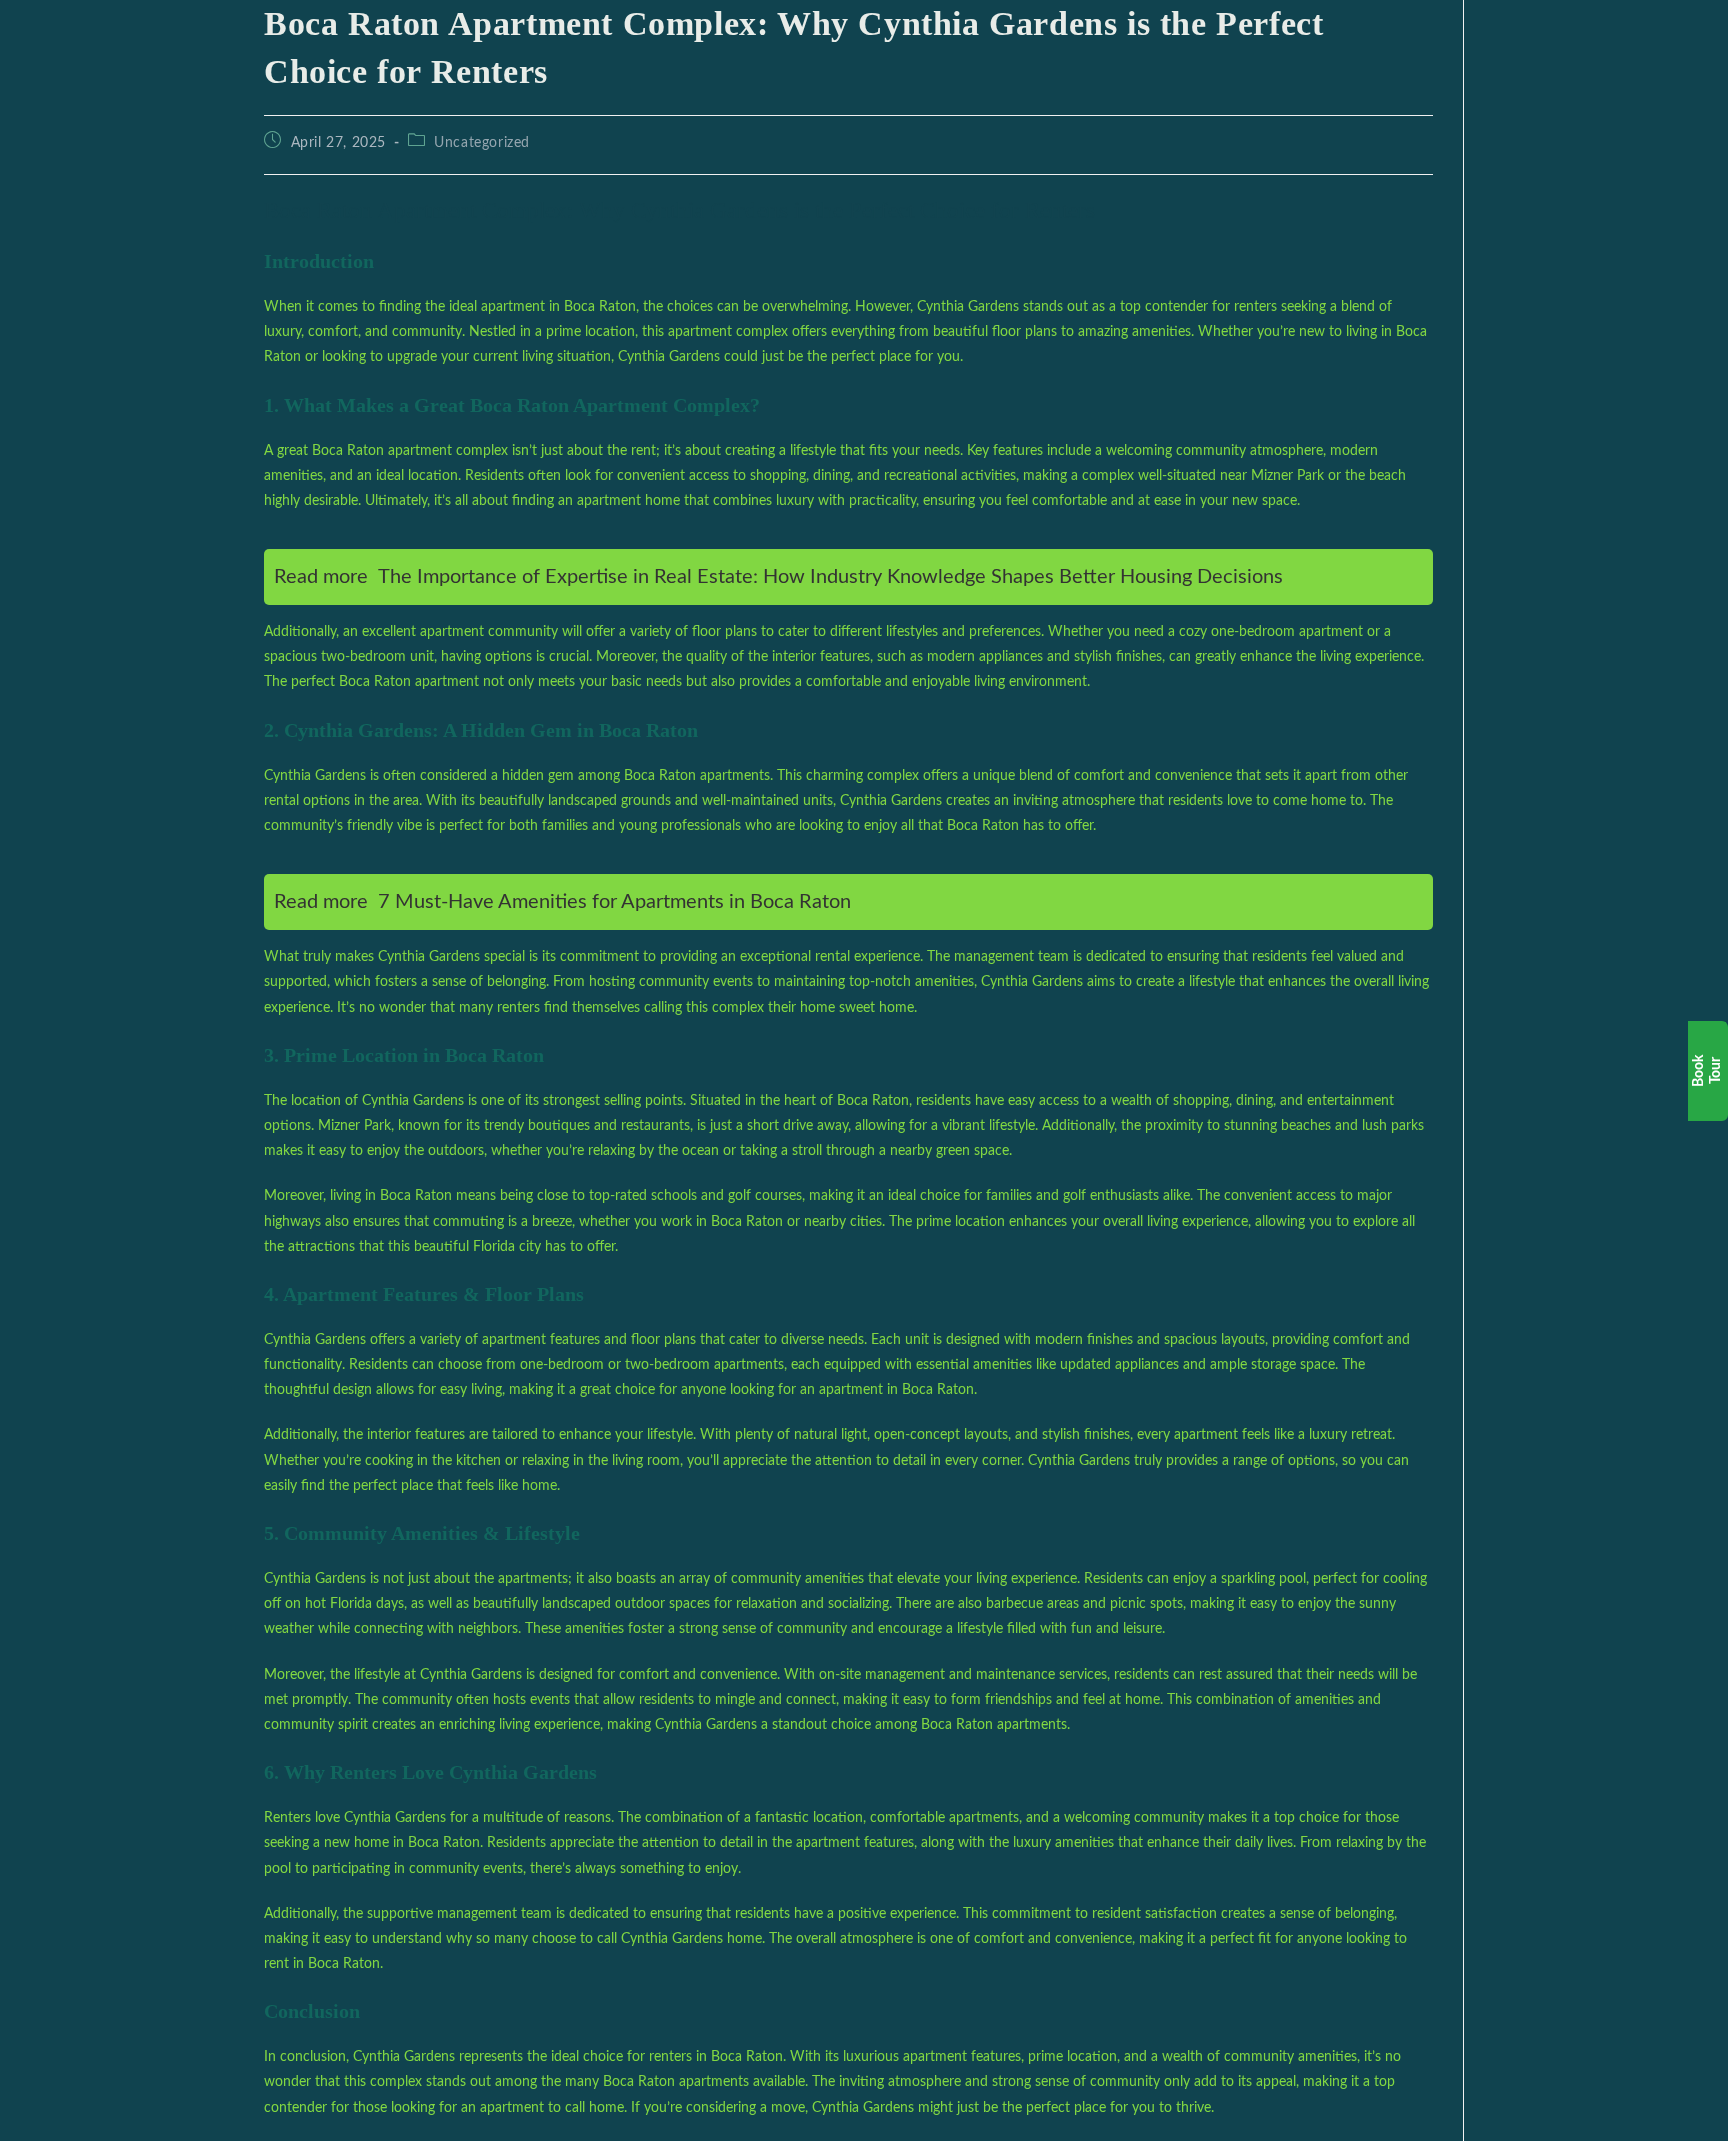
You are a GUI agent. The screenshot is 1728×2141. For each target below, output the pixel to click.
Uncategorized (482, 143)
